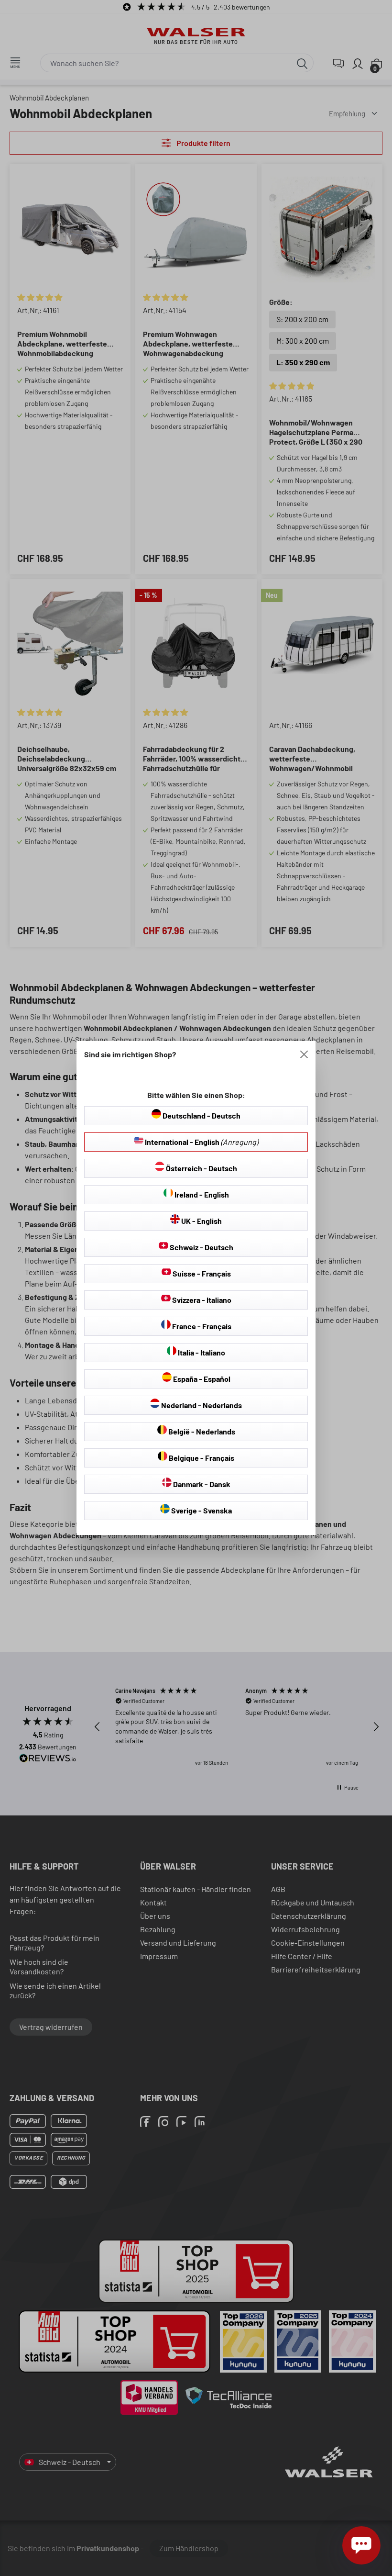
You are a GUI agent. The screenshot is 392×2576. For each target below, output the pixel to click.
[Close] (304, 1054)
